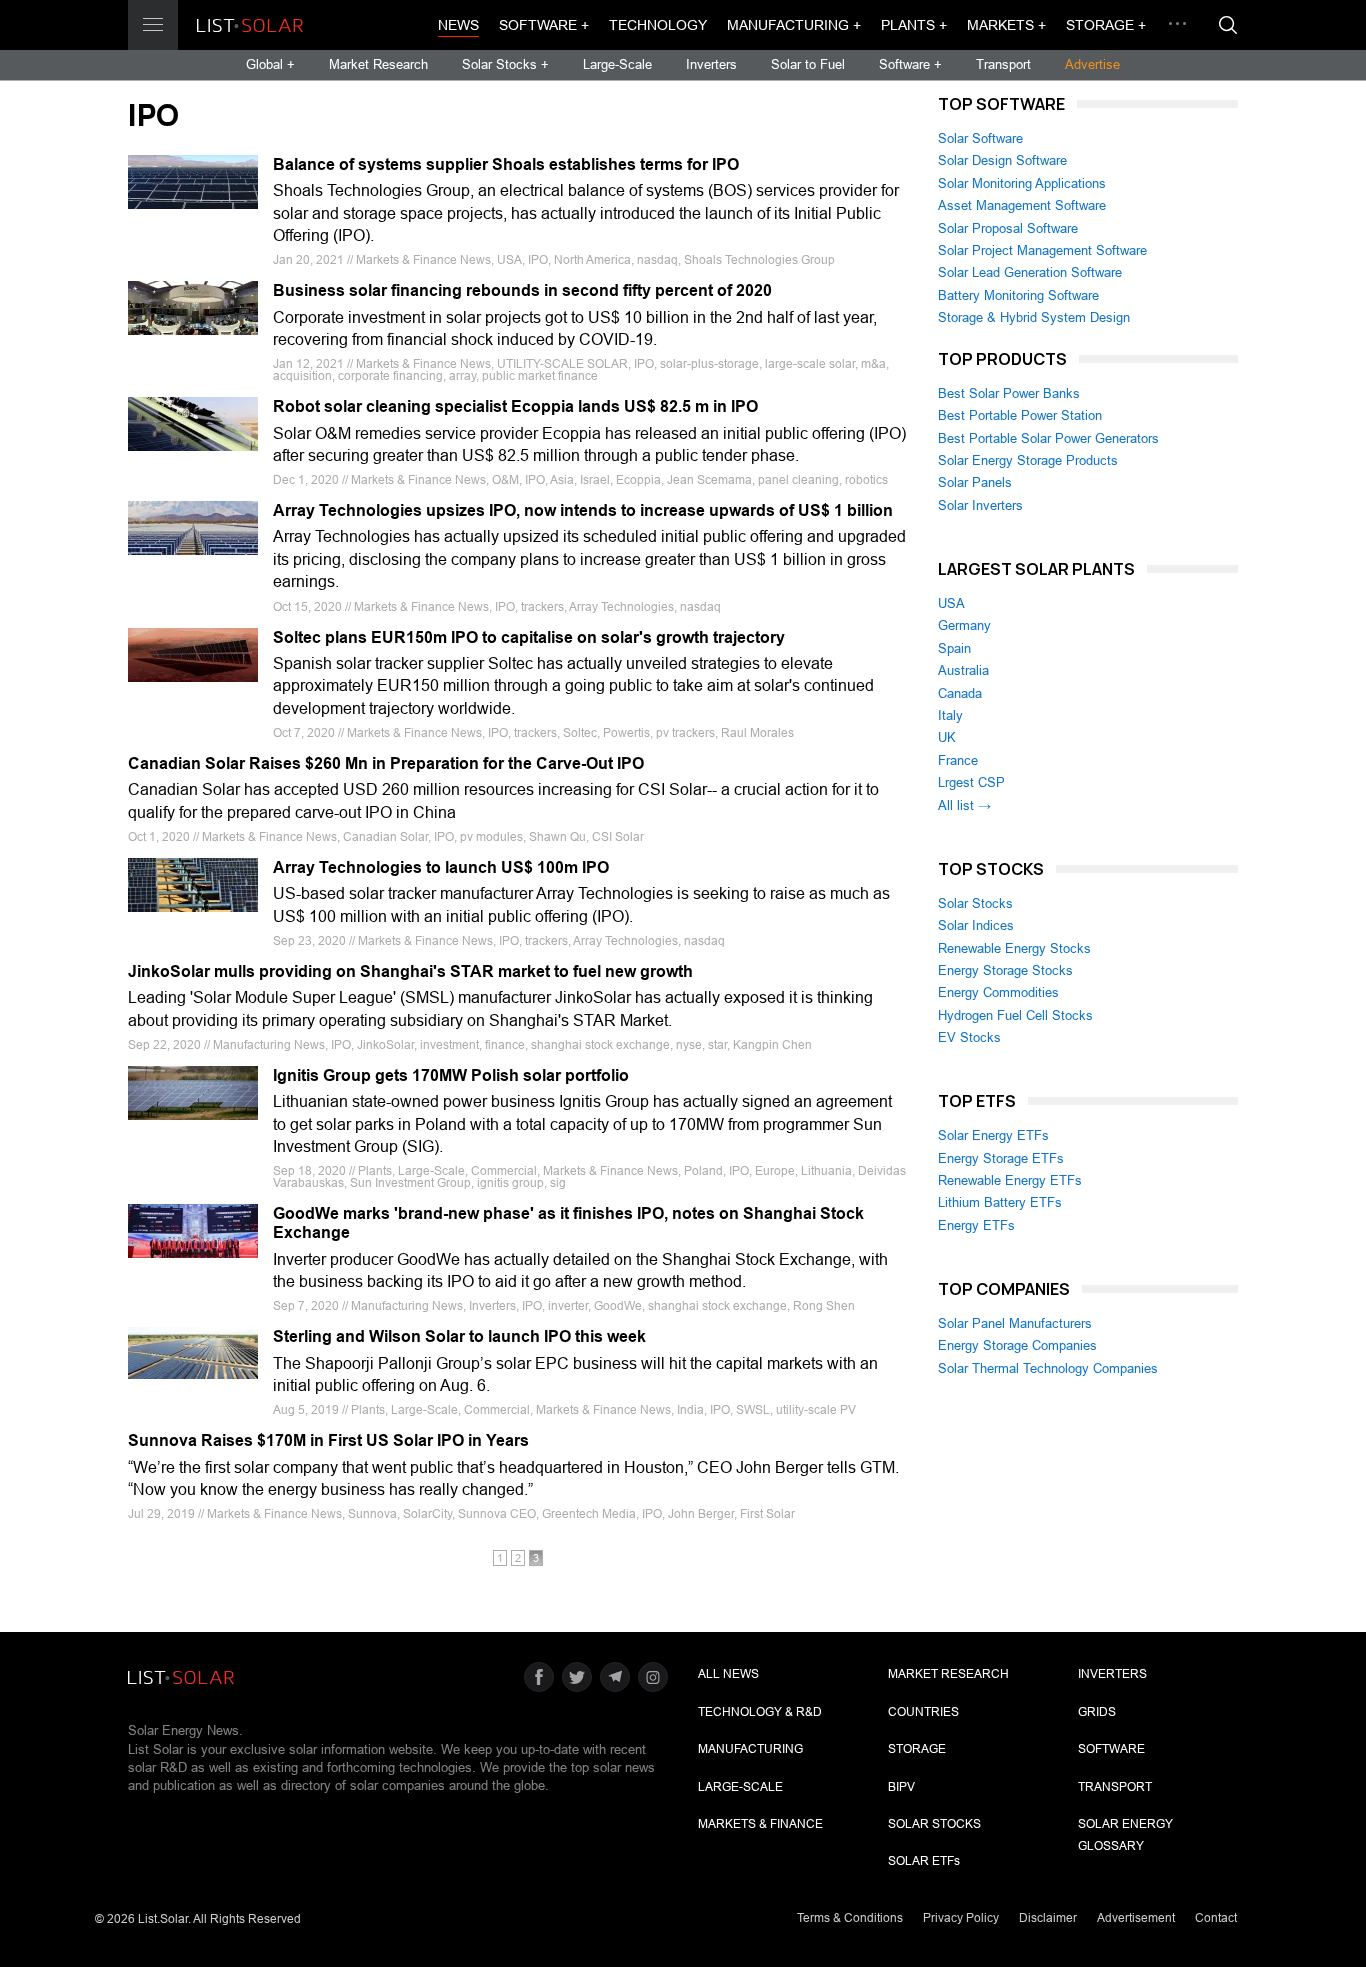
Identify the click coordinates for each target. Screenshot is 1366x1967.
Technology (658, 25)
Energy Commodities (998, 992)
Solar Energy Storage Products (1028, 460)
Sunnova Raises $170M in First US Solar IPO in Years (328, 1440)
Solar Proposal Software (1008, 228)
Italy (950, 715)
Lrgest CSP (971, 782)
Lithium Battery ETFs (1000, 1202)
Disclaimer (1048, 1918)
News (458, 25)
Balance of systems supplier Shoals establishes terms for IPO (506, 164)
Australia (963, 670)
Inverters (711, 64)
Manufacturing (750, 1749)
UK (947, 737)
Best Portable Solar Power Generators (1048, 438)
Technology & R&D (760, 1712)
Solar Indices (976, 925)
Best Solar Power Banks (1009, 393)
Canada (960, 693)
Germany (964, 625)
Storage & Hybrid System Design (1034, 317)
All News (728, 1674)
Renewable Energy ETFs (1010, 1180)
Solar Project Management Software (1042, 250)
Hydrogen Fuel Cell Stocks (1015, 1015)
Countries (923, 1712)
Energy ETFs (976, 1225)
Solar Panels (975, 482)
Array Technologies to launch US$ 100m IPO (441, 867)
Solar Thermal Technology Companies (1048, 1368)
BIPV (901, 1787)
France (958, 760)
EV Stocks (969, 1037)
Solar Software (980, 138)
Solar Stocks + (505, 64)
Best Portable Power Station (1020, 415)
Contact (1216, 1918)
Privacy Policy (961, 1918)
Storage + (1106, 25)
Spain (954, 648)
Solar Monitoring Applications (1022, 183)
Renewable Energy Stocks (1014, 948)
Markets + (1006, 25)
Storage (917, 1749)
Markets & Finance (760, 1824)
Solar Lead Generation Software (1030, 272)
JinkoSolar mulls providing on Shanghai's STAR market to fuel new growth (410, 971)
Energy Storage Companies (1017, 1345)
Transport (1003, 64)
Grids (1097, 1712)
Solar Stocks (975, 903)
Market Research (378, 64)
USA (951, 603)
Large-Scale (617, 64)
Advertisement (1136, 1918)
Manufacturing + (794, 25)
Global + (270, 64)
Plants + (914, 25)
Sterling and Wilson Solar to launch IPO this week (459, 1336)
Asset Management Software (1022, 205)
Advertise (1092, 64)
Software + (544, 25)
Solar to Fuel (808, 64)
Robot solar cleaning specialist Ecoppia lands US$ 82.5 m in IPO (515, 406)
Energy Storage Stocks (1005, 970)
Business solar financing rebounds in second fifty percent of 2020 (522, 290)
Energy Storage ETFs (1001, 1158)
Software (1111, 1749)
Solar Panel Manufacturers (1015, 1323)
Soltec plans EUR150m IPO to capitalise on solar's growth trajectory (529, 637)
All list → (964, 805)
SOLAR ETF (924, 1861)
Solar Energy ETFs (993, 1135)
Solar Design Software (1002, 160)
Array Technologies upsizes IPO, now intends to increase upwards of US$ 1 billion (583, 510)
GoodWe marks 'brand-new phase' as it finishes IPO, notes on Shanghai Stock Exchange (568, 1223)
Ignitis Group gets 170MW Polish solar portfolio (451, 1075)
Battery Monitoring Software (1018, 295)
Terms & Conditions (850, 1918)
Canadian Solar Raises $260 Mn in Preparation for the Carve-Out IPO (386, 763)
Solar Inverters (980, 505)
